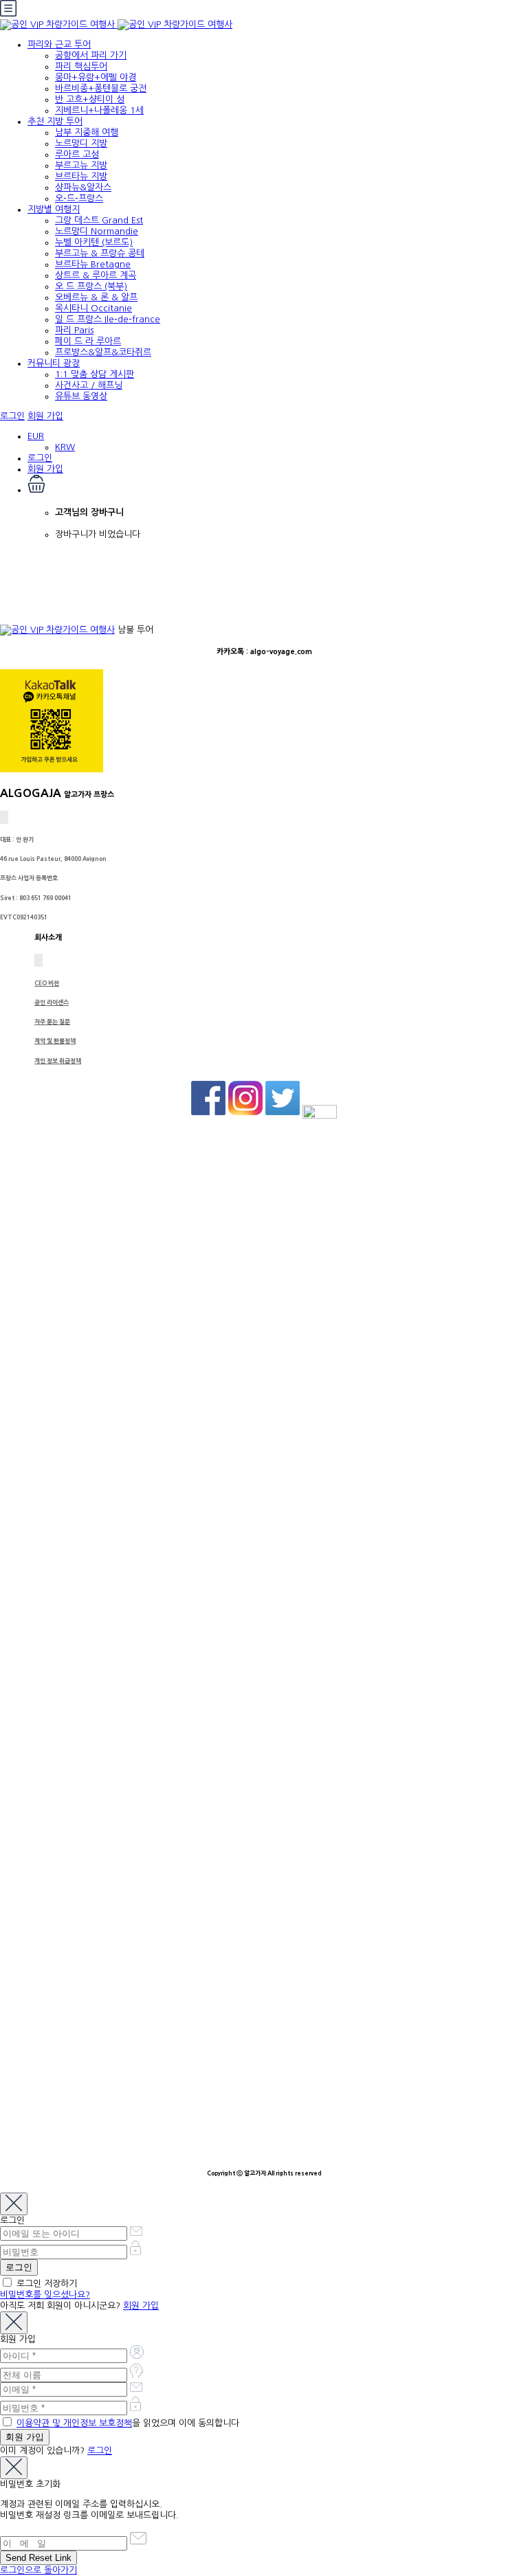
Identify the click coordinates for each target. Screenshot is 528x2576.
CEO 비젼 (47, 983)
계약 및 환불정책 (55, 1041)
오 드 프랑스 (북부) (91, 286)
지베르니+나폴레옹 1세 (99, 110)
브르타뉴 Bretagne (93, 264)
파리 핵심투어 (81, 66)
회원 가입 (45, 416)
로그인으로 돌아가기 (38, 2570)
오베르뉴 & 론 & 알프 (96, 297)
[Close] (14, 2204)
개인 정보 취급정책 (58, 1061)
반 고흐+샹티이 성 (90, 99)
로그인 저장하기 (45, 2284)
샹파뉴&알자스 (83, 187)
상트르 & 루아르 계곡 (96, 275)
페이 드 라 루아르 (88, 341)
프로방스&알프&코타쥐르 (103, 352)
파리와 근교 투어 (59, 44)
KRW (65, 447)
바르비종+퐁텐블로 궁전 (101, 88)
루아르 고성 (77, 154)
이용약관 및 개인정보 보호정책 (74, 2423)
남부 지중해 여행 (87, 132)
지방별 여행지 (54, 209)
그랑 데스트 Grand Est (99, 220)
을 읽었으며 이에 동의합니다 (128, 2423)
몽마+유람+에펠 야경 (96, 77)
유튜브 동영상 (81, 396)
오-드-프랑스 (79, 198)
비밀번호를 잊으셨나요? (45, 2295)
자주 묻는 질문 (52, 1022)
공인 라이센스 (52, 1003)
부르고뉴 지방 (81, 165)
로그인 (12, 416)
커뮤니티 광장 (54, 363)
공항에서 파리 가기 (91, 55)
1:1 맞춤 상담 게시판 (95, 374)
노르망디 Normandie (97, 231)
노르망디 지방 (81, 143)
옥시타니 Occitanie (93, 308)
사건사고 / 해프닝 (89, 385)
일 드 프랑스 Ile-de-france (108, 319)
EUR (36, 436)
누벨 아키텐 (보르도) (94, 242)
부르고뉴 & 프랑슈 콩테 (100, 253)
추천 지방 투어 (55, 121)
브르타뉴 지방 (81, 176)
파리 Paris (74, 330)
